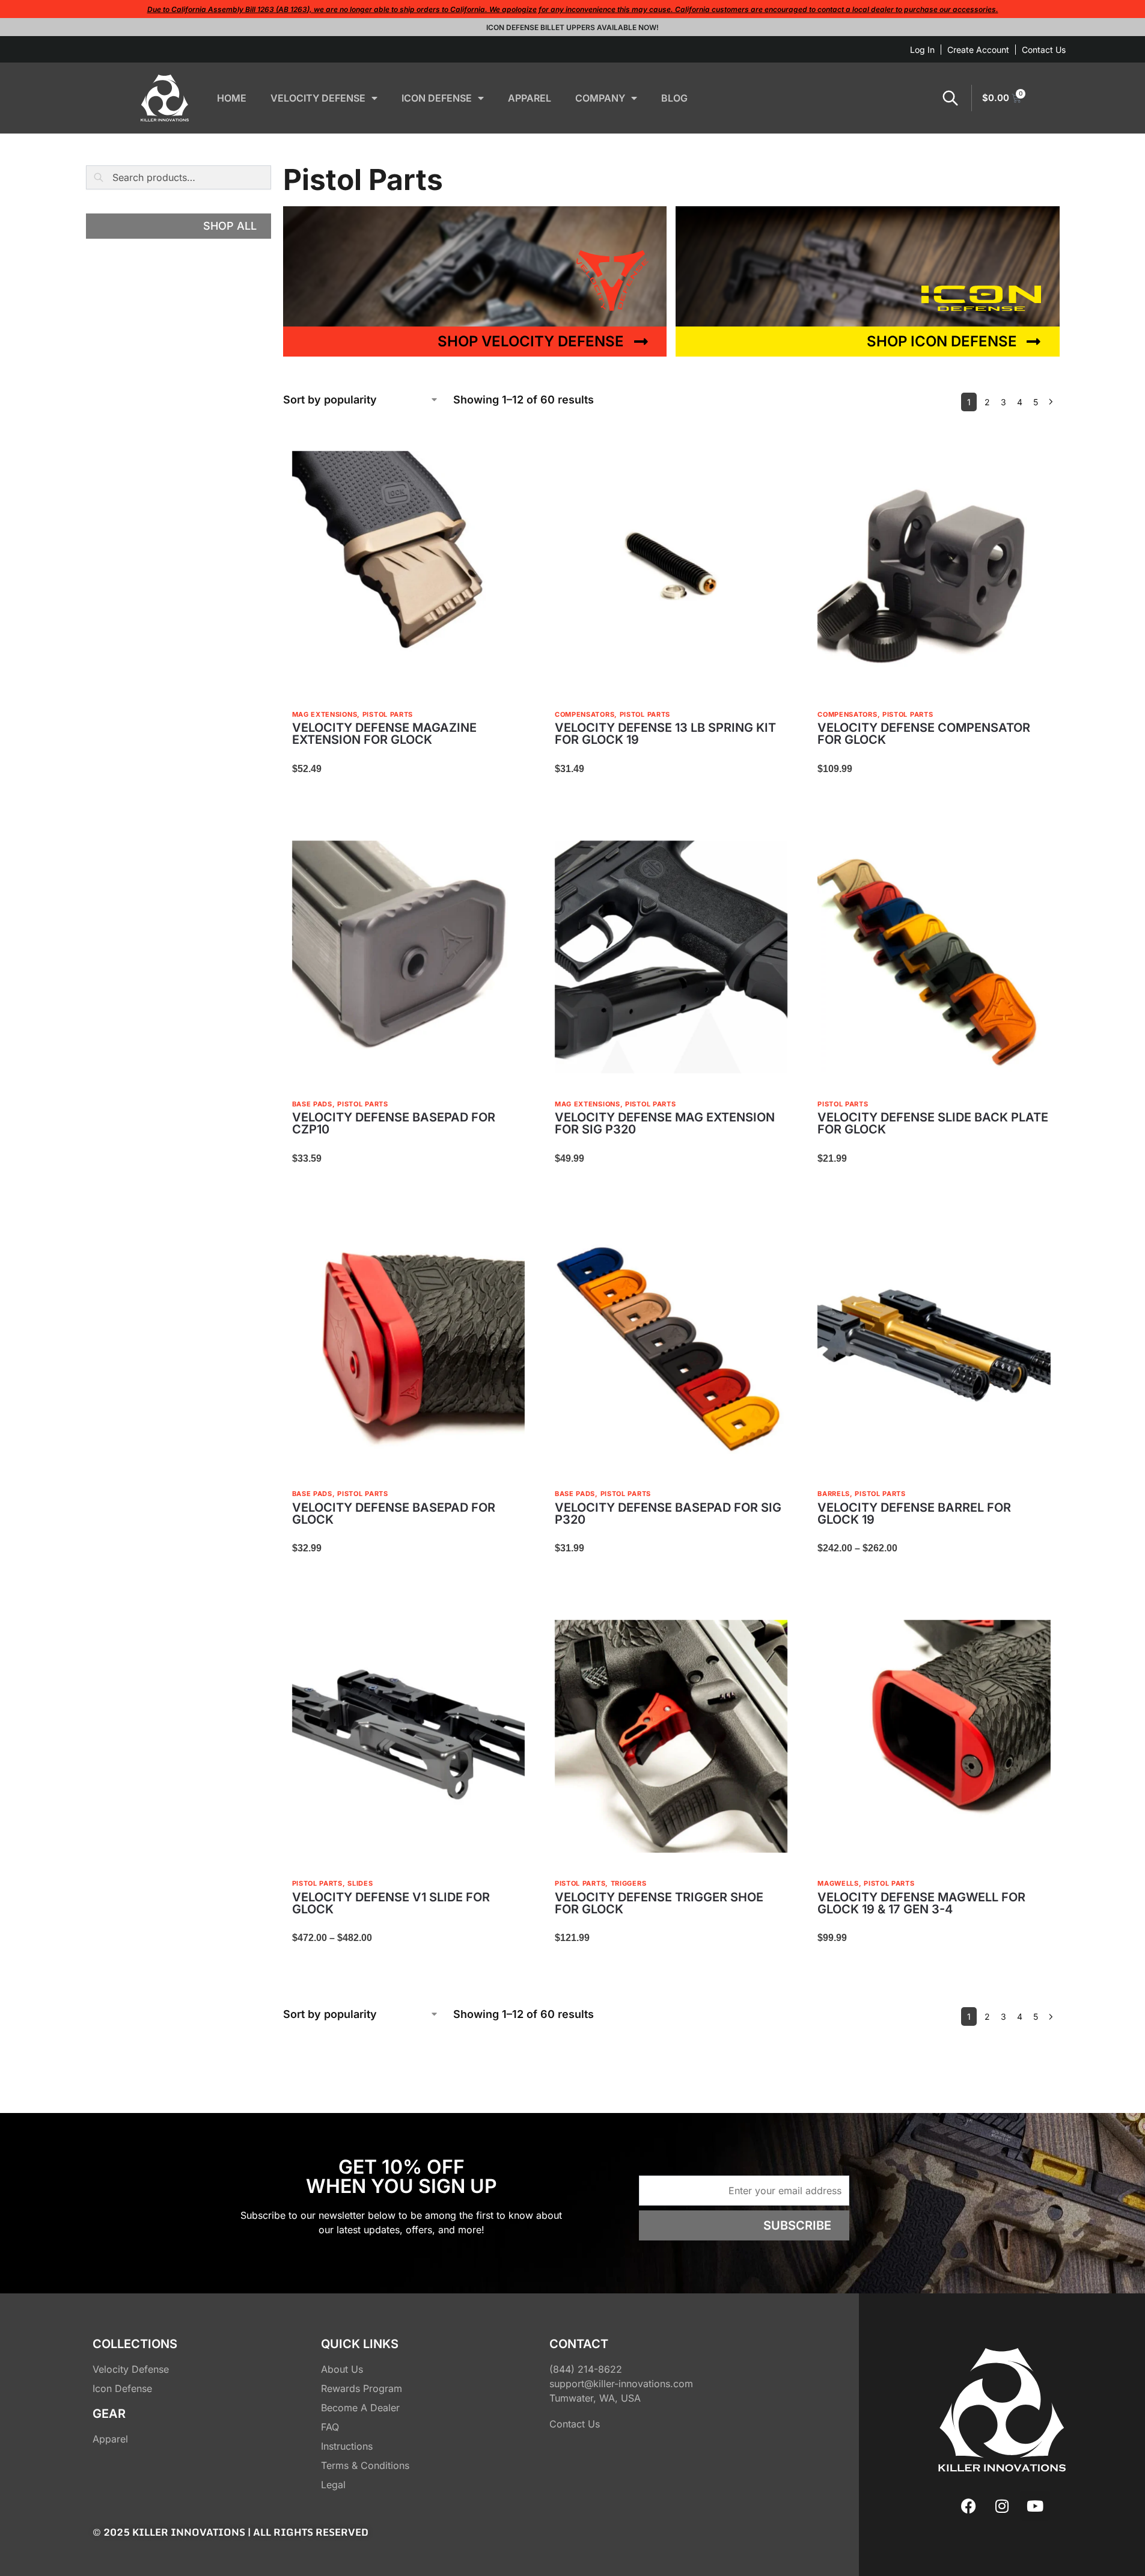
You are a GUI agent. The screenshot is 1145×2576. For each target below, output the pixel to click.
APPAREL (530, 98)
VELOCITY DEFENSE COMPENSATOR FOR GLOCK (924, 734)
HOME (232, 98)
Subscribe (797, 2225)
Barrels (834, 1494)
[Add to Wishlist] (510, 457)
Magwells (838, 1883)
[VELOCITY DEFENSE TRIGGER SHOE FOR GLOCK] (671, 1736)
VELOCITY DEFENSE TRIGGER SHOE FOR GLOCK (659, 1903)
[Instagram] (1002, 2506)
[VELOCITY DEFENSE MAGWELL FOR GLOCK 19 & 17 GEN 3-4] (934, 1736)
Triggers (629, 1883)
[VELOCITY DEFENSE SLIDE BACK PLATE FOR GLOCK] (934, 957)
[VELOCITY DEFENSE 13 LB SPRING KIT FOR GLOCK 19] (671, 567)
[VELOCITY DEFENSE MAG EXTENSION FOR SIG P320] (671, 957)
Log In (922, 50)
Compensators (585, 714)
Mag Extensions (325, 714)
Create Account (978, 50)
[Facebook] (969, 2506)
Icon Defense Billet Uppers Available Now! (572, 27)
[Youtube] (1035, 2506)
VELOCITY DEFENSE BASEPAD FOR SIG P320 (668, 1513)
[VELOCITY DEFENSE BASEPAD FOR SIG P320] (671, 1347)
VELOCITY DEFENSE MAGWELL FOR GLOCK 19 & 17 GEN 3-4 (921, 1903)
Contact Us (1044, 50)
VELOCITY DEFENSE (318, 98)
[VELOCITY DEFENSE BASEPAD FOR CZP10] (408, 957)
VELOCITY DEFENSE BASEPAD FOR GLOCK (394, 1513)
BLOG (674, 98)
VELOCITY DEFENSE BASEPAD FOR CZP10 (394, 1123)
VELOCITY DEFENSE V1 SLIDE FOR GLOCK (391, 1903)
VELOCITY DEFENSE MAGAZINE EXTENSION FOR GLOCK (384, 734)
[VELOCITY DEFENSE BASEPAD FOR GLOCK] (408, 1347)
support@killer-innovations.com (621, 2384)
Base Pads (312, 1104)
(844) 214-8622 (586, 2369)
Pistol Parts (388, 714)
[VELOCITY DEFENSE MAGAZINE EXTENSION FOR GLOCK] (408, 567)
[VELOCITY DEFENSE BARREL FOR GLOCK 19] (934, 1347)
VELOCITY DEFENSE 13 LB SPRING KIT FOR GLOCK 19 (665, 734)
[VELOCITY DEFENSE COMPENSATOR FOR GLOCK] (934, 567)
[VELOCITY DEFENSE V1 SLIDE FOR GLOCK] (408, 1736)
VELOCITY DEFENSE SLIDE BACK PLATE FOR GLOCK (933, 1123)
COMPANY (600, 98)
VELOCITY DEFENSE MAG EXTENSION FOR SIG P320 (665, 1123)
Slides (360, 1883)
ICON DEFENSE (437, 98)
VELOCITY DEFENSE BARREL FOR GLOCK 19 (914, 1513)
